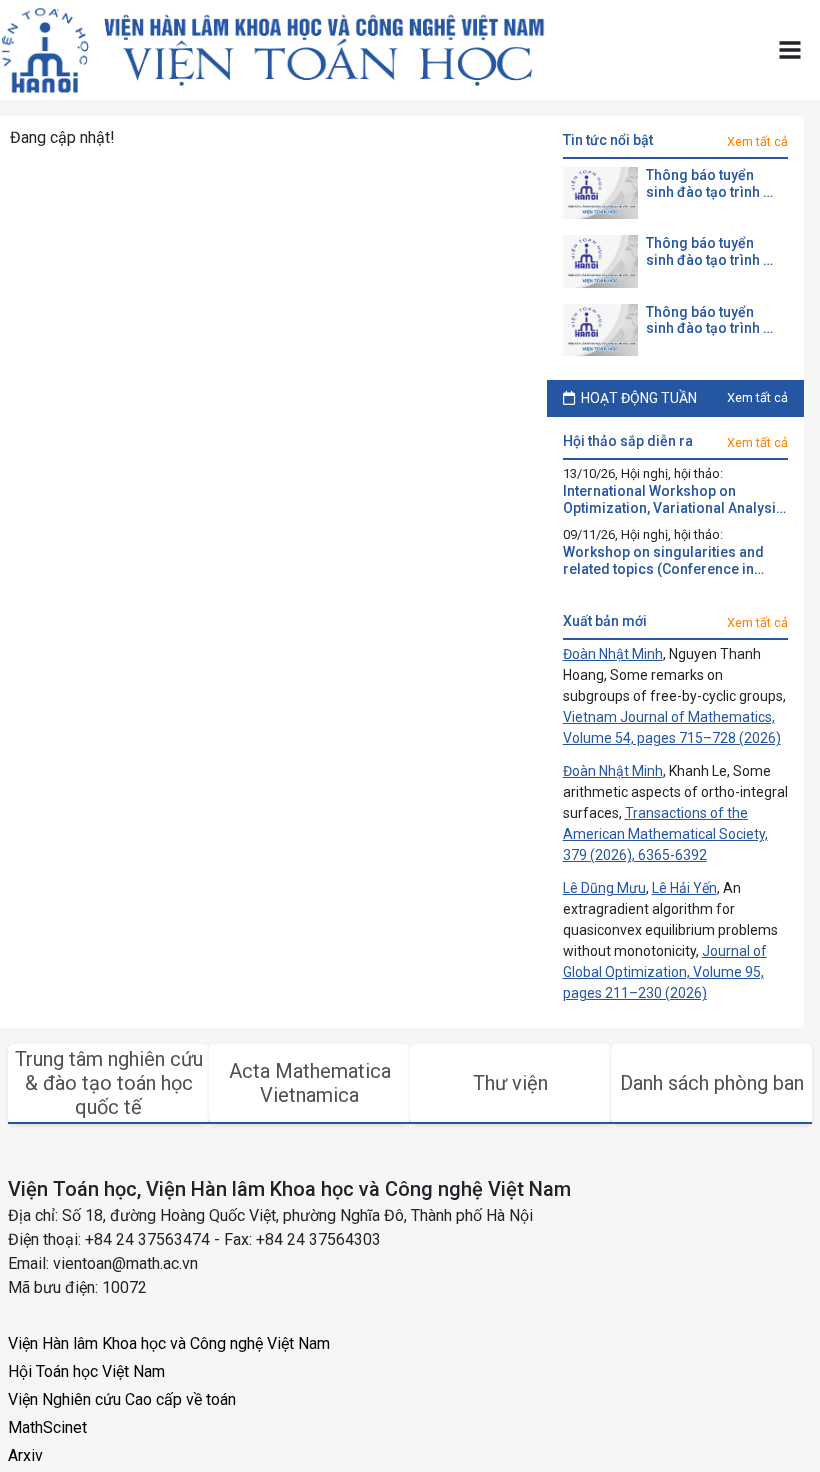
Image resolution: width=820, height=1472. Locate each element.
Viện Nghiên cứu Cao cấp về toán (122, 1399)
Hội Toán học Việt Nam (86, 1371)
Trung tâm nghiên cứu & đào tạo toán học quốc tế (109, 1083)
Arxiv (25, 1455)
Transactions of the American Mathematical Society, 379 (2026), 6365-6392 (665, 834)
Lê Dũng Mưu (604, 888)
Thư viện (510, 1083)
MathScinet (47, 1427)
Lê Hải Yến (684, 888)
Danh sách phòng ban (712, 1083)
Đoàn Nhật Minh (613, 654)
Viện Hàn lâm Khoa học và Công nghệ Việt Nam (169, 1343)
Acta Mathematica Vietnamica (310, 1083)
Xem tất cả (757, 141)
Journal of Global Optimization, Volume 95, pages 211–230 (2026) (665, 972)
